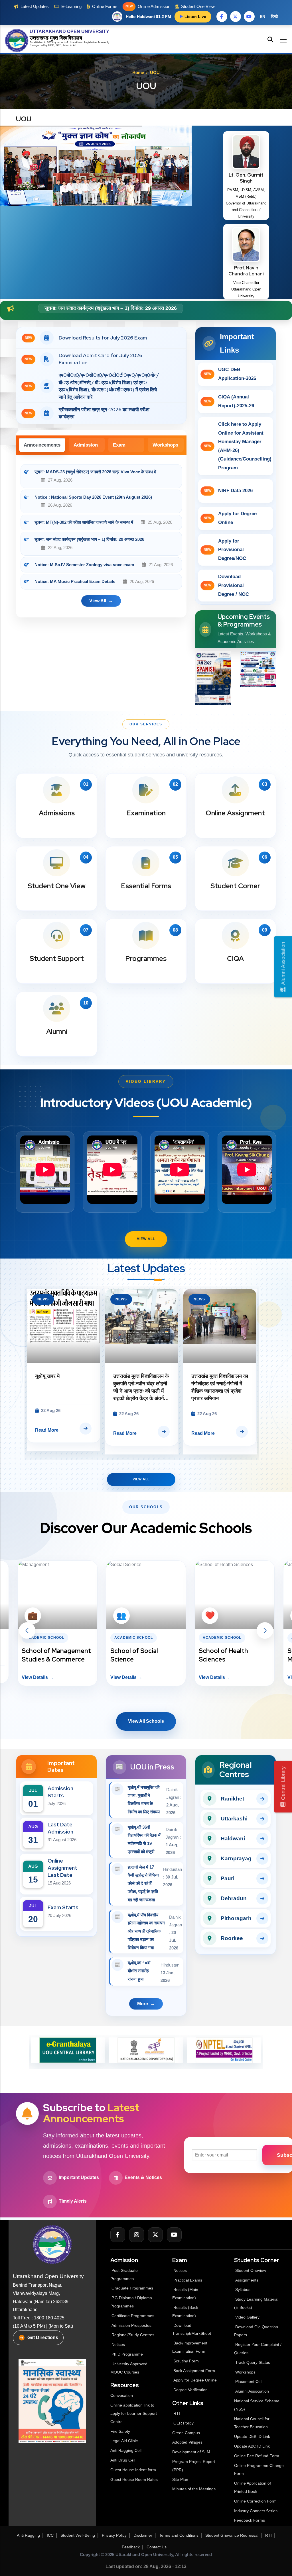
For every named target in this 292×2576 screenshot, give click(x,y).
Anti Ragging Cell (126, 2450)
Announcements (42, 445)
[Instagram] (137, 2235)
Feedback (131, 2547)
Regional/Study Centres (133, 2335)
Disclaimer (143, 2535)
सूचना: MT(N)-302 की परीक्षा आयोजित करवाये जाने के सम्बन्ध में (84, 522)
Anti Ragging (28, 2535)
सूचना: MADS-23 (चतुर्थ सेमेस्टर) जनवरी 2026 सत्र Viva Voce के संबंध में (95, 472)
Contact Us (157, 2547)
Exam (119, 445)
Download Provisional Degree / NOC (226, 585)
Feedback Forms (250, 2520)
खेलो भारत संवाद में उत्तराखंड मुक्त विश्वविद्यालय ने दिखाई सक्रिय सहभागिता (218, 1384)
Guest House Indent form (133, 2470)
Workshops (165, 445)
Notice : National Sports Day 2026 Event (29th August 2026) (93, 497)
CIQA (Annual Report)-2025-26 (229, 401)
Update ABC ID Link (252, 2446)
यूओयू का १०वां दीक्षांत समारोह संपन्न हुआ (139, 1971)
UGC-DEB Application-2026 (230, 374)
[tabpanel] (101, 539)
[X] (155, 2235)
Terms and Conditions (179, 2535)
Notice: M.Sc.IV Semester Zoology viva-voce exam (106, 308)
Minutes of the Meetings (194, 2489)
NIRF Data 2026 (228, 491)
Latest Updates (35, 6)
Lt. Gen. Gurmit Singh (246, 178)
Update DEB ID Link (252, 2436)
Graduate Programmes (132, 2288)
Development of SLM (191, 2452)
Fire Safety (120, 2431)
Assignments (247, 2280)
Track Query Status (253, 2362)
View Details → (38, 1677)
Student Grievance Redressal (232, 2535)
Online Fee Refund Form (257, 2456)
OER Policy (183, 2423)
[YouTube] (174, 2235)
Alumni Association (252, 2391)
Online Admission (148, 6)
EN (262, 17)
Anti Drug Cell (123, 2460)
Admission (86, 445)
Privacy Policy (114, 2535)
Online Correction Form (255, 2501)
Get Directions (43, 2337)
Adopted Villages (187, 2442)
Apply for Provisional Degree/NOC (225, 550)
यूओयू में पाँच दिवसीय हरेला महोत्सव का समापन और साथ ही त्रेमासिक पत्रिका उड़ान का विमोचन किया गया (146, 1931)
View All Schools (146, 1721)
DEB (59, 45)
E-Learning (71, 6)
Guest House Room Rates (134, 2479)
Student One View (198, 6)
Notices (118, 2344)
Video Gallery (247, 2317)
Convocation (122, 2395)
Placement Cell (249, 2381)
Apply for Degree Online (230, 518)
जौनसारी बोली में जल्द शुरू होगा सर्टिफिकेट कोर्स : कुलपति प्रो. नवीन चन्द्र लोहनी (142, 1384)
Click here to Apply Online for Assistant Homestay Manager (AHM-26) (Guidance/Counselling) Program (238, 446)
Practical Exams (188, 2280)
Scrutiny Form (186, 2361)
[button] (27, 1630)
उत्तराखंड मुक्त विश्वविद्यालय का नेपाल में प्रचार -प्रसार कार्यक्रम (63, 1384)
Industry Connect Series (256, 2511)
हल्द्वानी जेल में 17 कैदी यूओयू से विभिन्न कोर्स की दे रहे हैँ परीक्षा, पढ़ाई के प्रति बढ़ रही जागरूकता (143, 1883)
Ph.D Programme (127, 2354)
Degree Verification (190, 2390)
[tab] (42, 445)
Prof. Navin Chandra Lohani (246, 271)
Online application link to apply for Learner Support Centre (134, 2413)
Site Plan (180, 2479)
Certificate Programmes (133, 2316)
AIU (75, 45)
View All (146, 1239)
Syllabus (243, 2289)
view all (98, 601)
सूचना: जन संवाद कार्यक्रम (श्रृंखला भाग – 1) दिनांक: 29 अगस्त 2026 (89, 539)
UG (50, 45)
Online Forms (105, 6)
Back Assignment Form (194, 2371)
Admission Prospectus (131, 2325)
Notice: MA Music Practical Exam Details (75, 581)
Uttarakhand (76, 42)
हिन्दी (274, 17)
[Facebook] (118, 2235)
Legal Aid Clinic (124, 2441)
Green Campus (186, 2433)
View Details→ (126, 1677)
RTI (177, 2413)
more (143, 2004)
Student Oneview (251, 2270)
